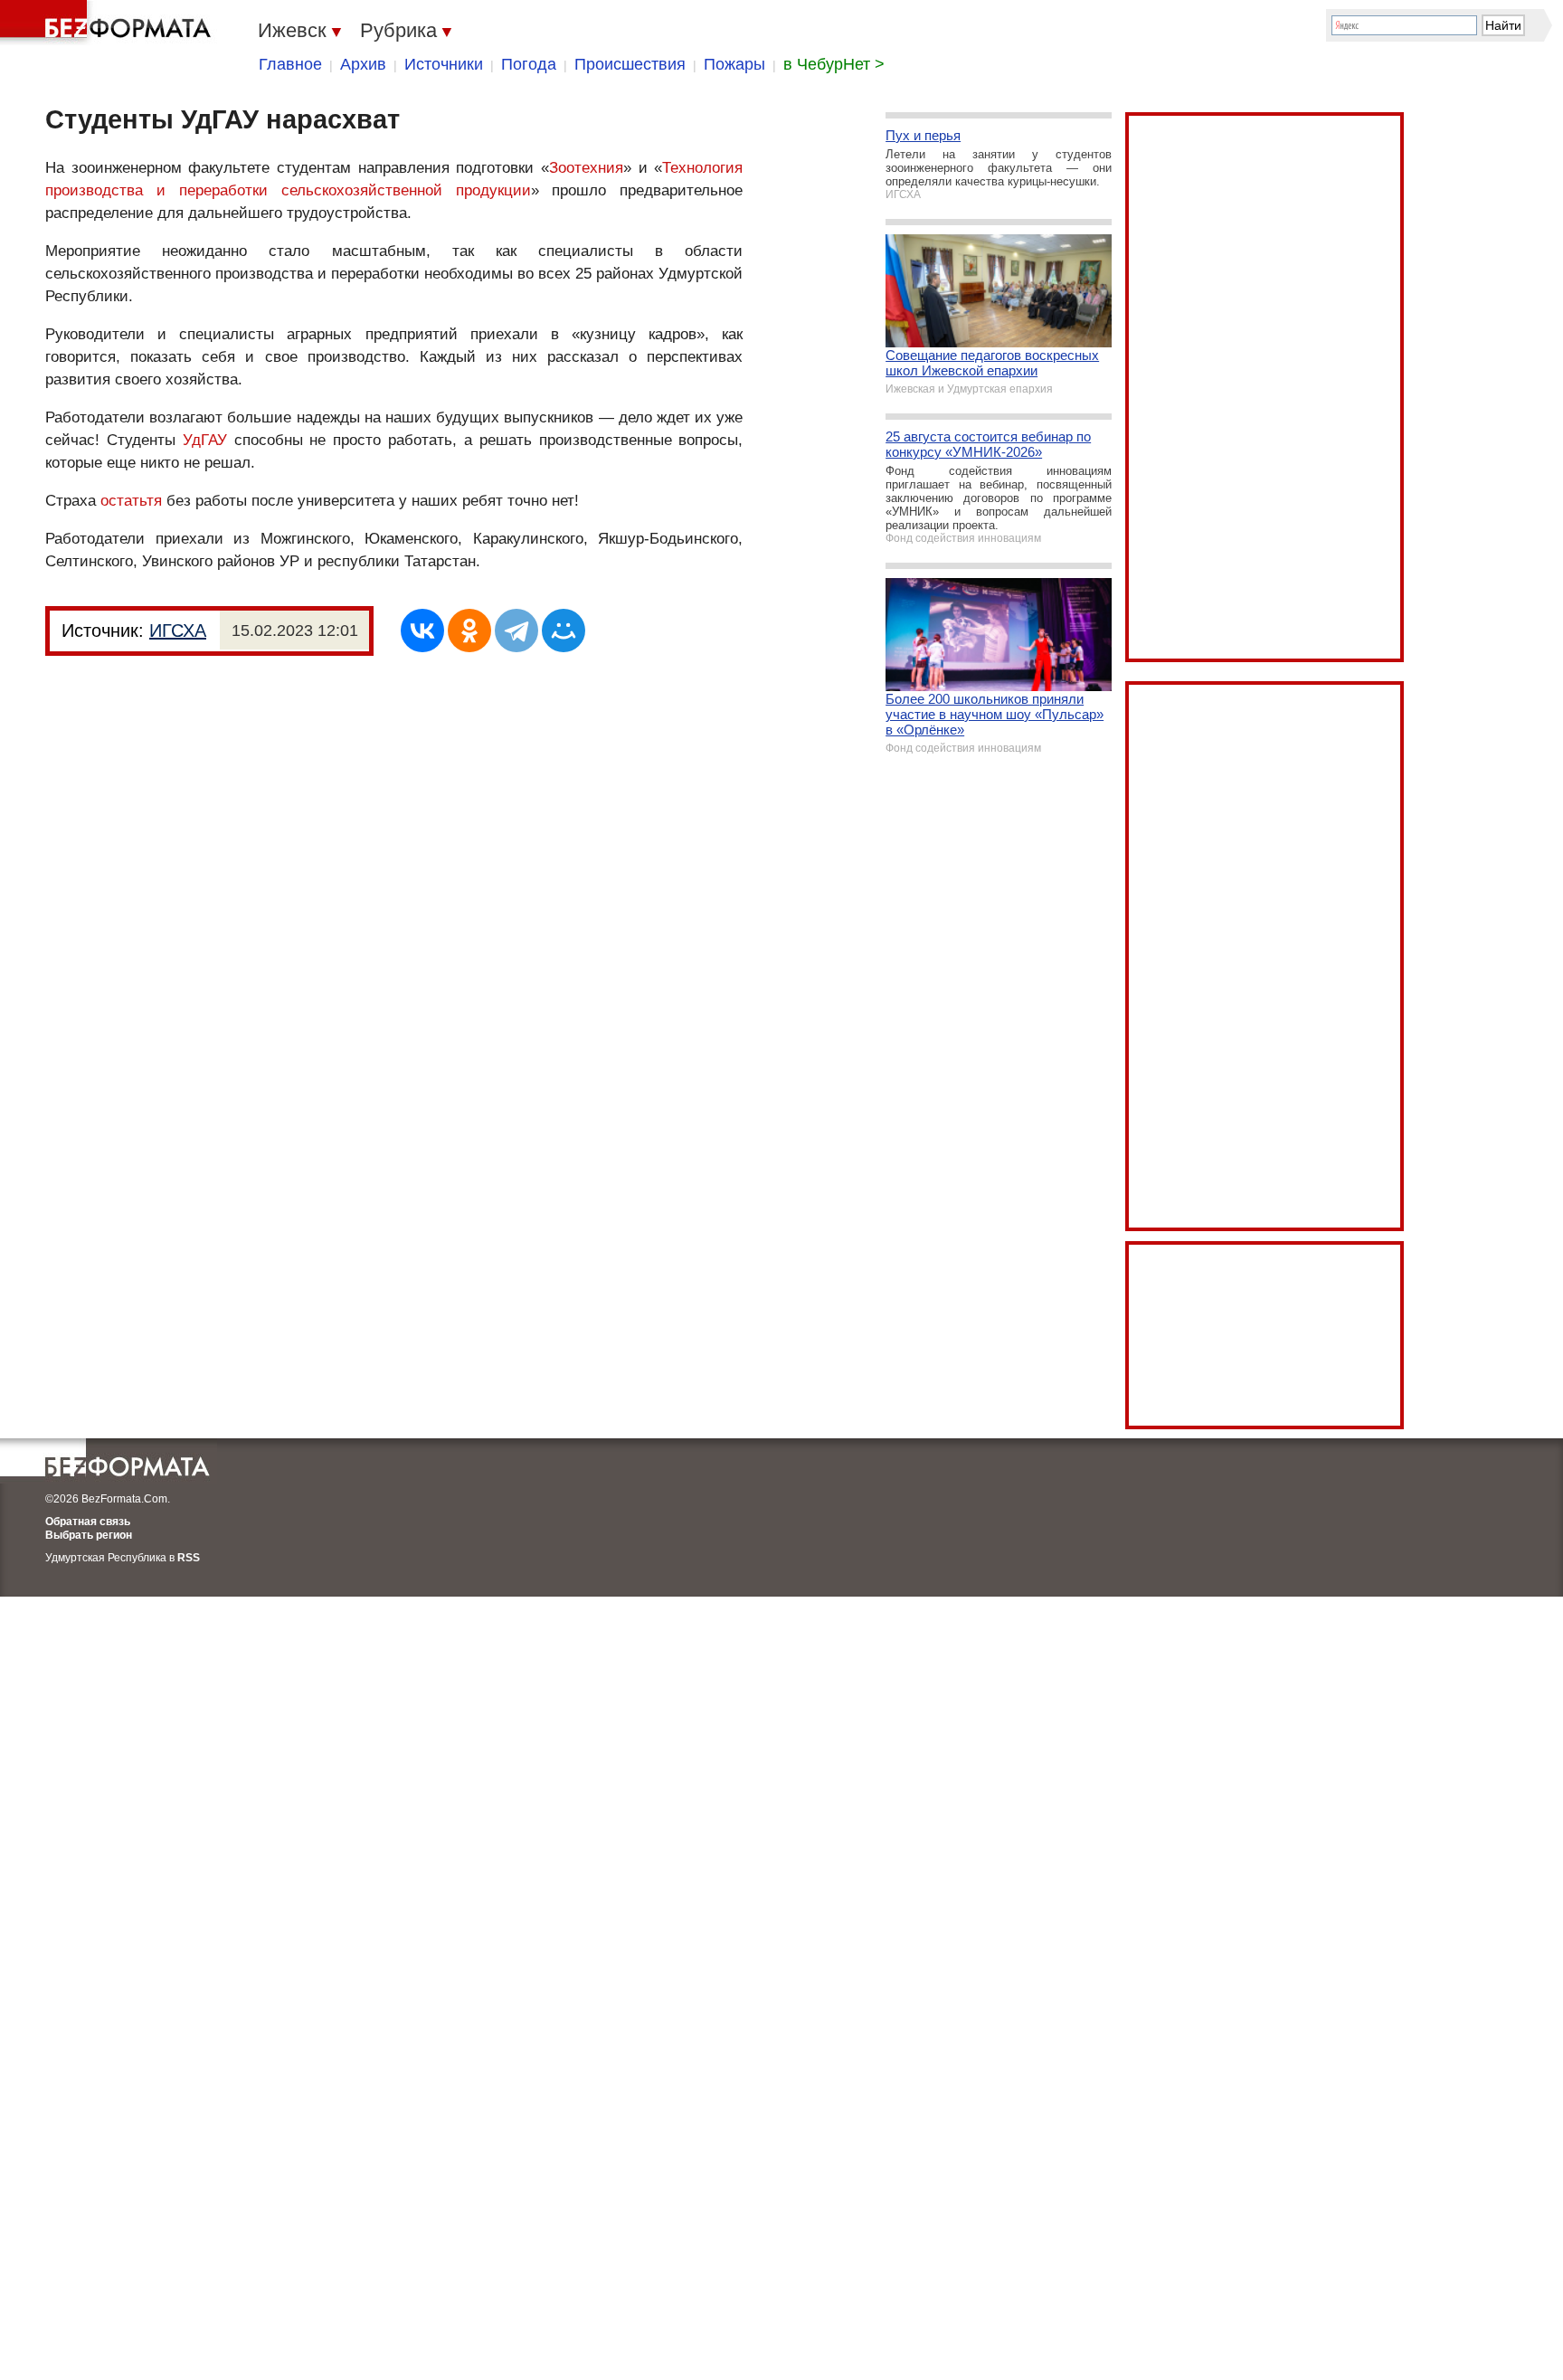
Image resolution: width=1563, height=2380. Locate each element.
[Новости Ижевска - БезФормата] (109, 23)
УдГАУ (205, 440)
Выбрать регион (89, 1535)
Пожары (734, 64)
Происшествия (630, 64)
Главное (290, 64)
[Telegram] (516, 631)
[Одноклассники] (469, 631)
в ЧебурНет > (834, 64)
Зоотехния (586, 168)
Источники (444, 64)
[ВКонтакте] (422, 631)
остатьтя (131, 501)
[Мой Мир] (564, 631)
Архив (363, 64)
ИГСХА (178, 631)
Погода (529, 64)
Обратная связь (88, 1522)
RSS (189, 1558)
